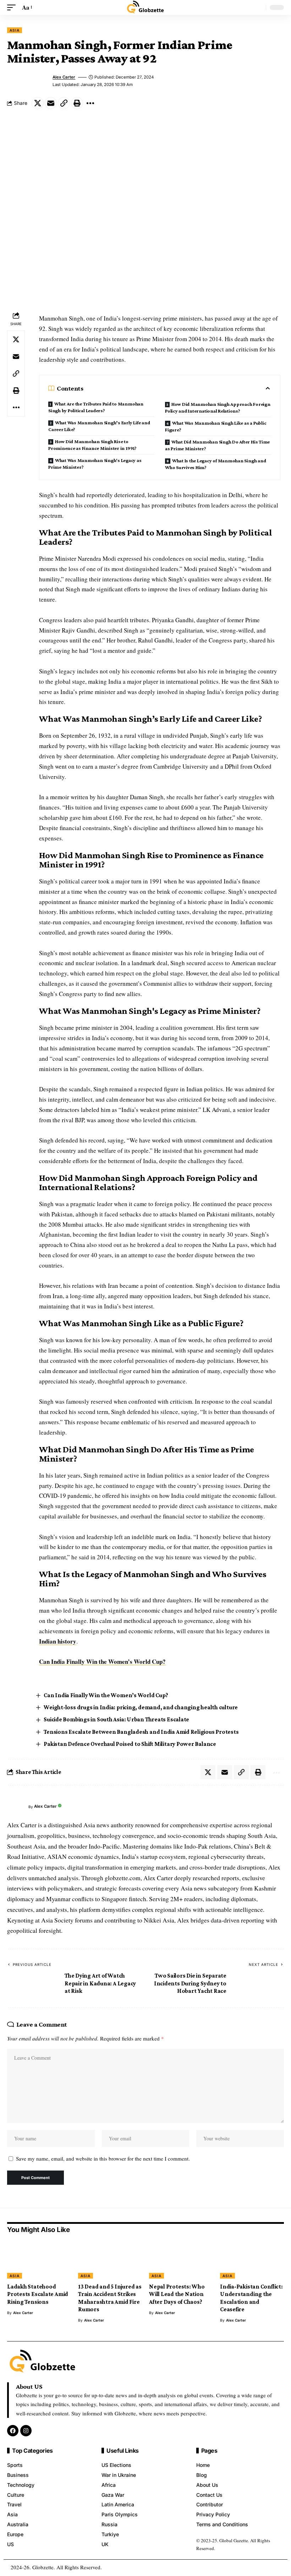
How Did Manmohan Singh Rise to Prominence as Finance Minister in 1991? (92, 445)
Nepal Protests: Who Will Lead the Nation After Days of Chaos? (177, 2294)
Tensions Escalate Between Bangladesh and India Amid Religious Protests (141, 1732)
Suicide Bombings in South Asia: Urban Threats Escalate (116, 1719)
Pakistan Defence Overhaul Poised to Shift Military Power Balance (130, 1744)
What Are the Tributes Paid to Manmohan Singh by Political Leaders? (96, 407)
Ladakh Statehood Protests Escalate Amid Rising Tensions (38, 2294)
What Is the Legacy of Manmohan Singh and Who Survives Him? (215, 464)
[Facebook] (13, 2431)
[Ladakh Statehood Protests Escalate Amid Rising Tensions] (39, 2259)
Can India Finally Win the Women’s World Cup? (102, 1661)
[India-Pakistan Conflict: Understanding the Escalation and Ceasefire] (252, 2259)
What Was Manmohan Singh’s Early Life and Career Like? (99, 426)
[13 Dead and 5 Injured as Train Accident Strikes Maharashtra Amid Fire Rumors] (110, 2259)
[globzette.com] (145, 7)
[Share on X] (38, 103)
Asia (15, 30)
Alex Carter (64, 77)
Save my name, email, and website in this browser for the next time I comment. (103, 2158)
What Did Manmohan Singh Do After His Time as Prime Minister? (217, 445)
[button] (13, 8)
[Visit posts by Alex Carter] (16, 1807)
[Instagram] (26, 2431)
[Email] (51, 103)
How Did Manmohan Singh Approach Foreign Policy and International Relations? (218, 407)
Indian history (58, 1641)
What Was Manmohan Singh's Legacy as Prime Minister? (95, 464)
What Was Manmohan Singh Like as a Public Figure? (216, 426)
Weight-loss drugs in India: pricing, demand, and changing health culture (141, 1707)
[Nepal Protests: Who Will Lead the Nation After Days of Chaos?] (181, 2259)
